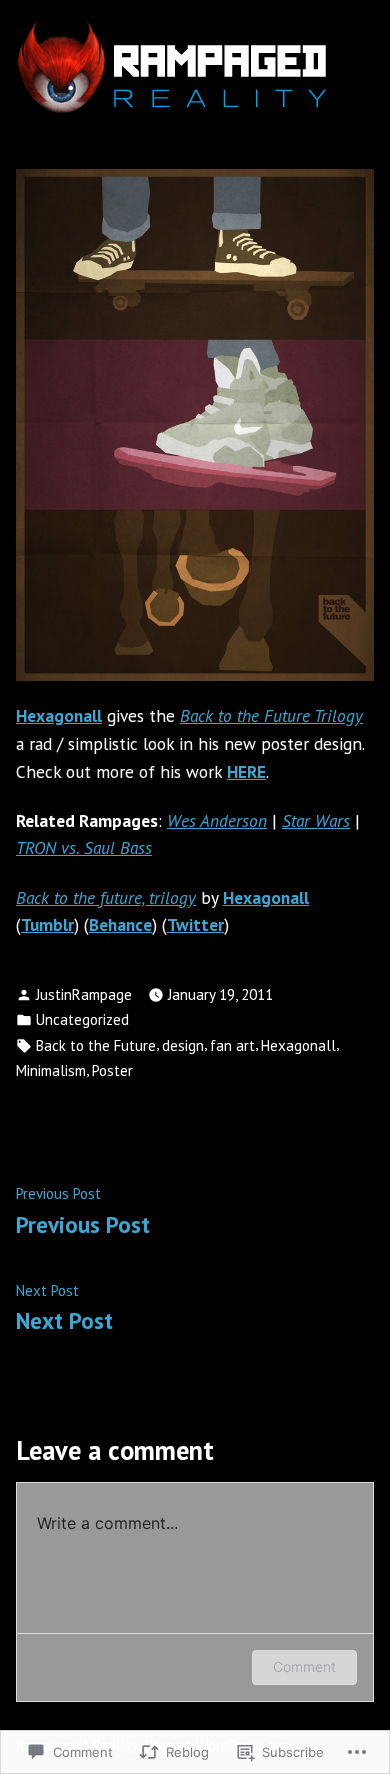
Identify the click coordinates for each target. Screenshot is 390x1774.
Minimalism (51, 1070)
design (183, 1045)
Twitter (195, 924)
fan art (232, 1045)
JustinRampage (84, 994)
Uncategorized (82, 1019)
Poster (112, 1070)
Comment (304, 1666)
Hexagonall (59, 715)
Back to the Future (96, 1045)
